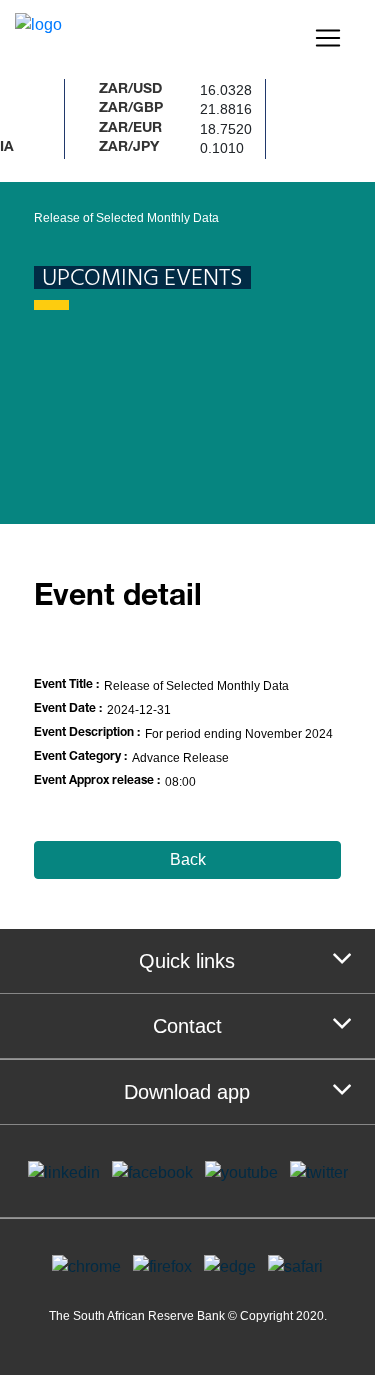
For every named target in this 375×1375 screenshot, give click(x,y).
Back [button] (188, 859)
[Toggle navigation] (328, 38)
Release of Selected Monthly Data (126, 218)
